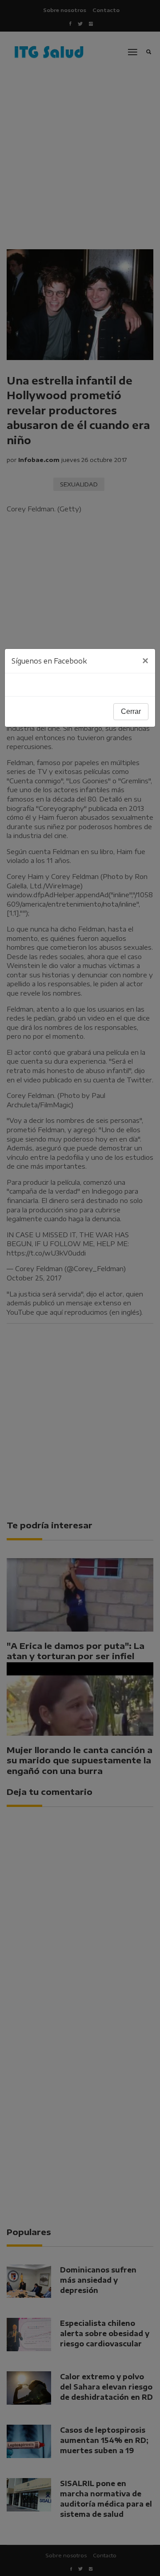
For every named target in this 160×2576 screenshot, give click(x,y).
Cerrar (131, 711)
